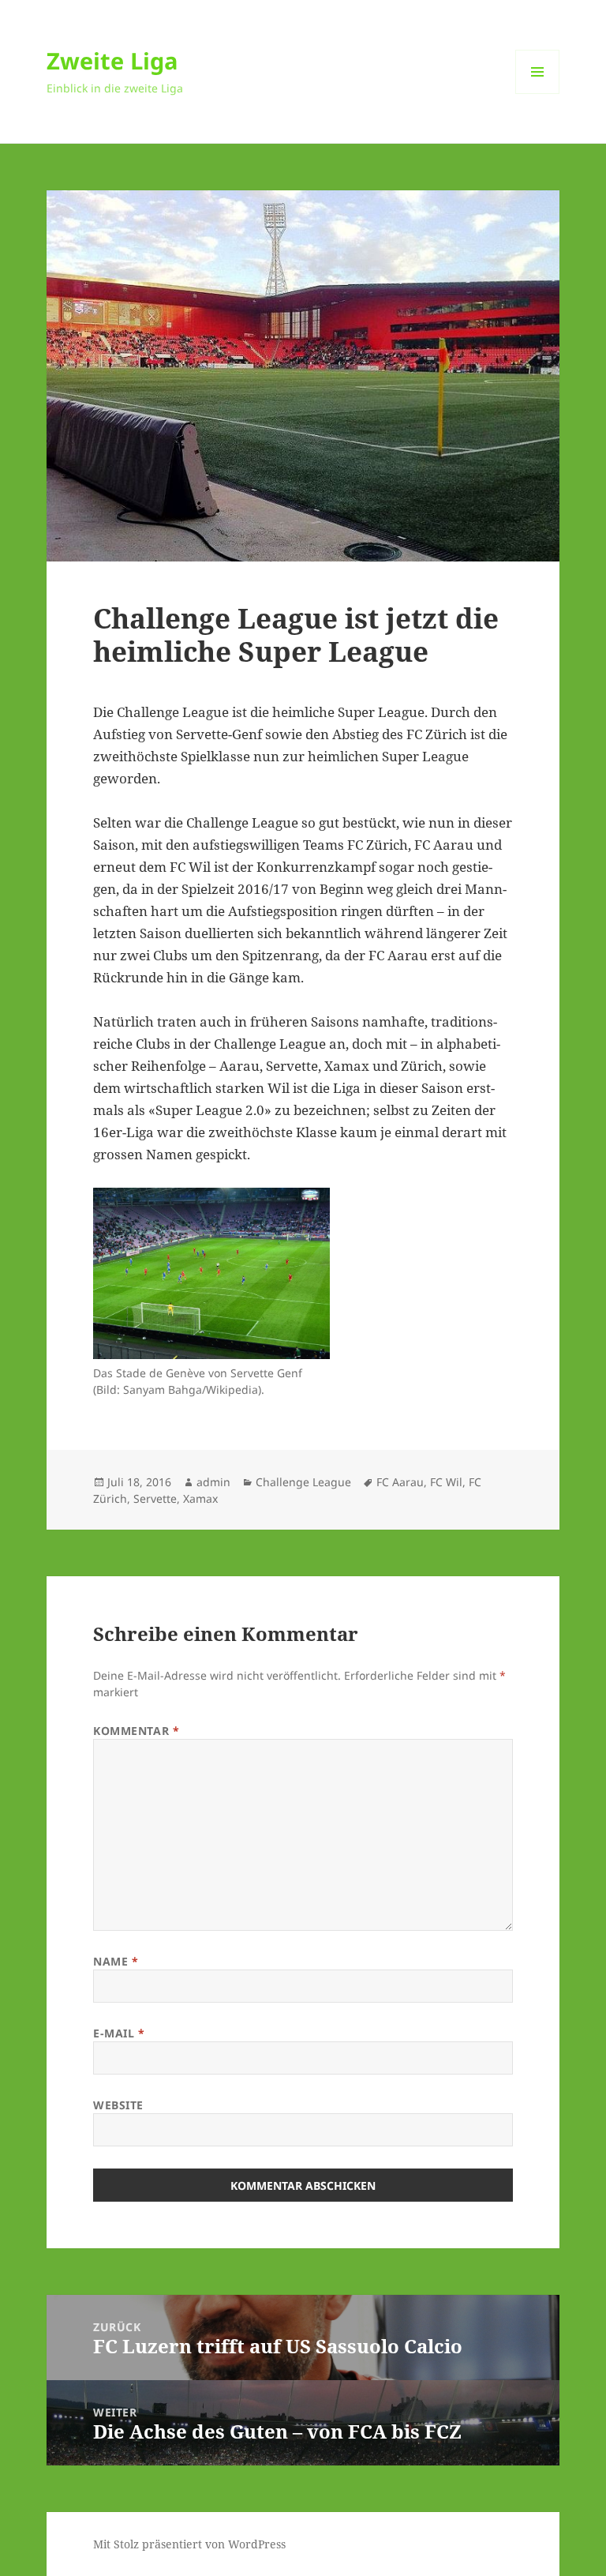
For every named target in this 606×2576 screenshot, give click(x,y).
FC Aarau (400, 1482)
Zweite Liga (112, 60)
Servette (155, 1498)
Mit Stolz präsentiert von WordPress (189, 2544)
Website (118, 2105)
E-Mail (119, 2033)
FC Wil (446, 1482)
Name (116, 1961)
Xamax (200, 1498)
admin (213, 1482)
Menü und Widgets (538, 94)
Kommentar (136, 1731)
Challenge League (303, 1482)
